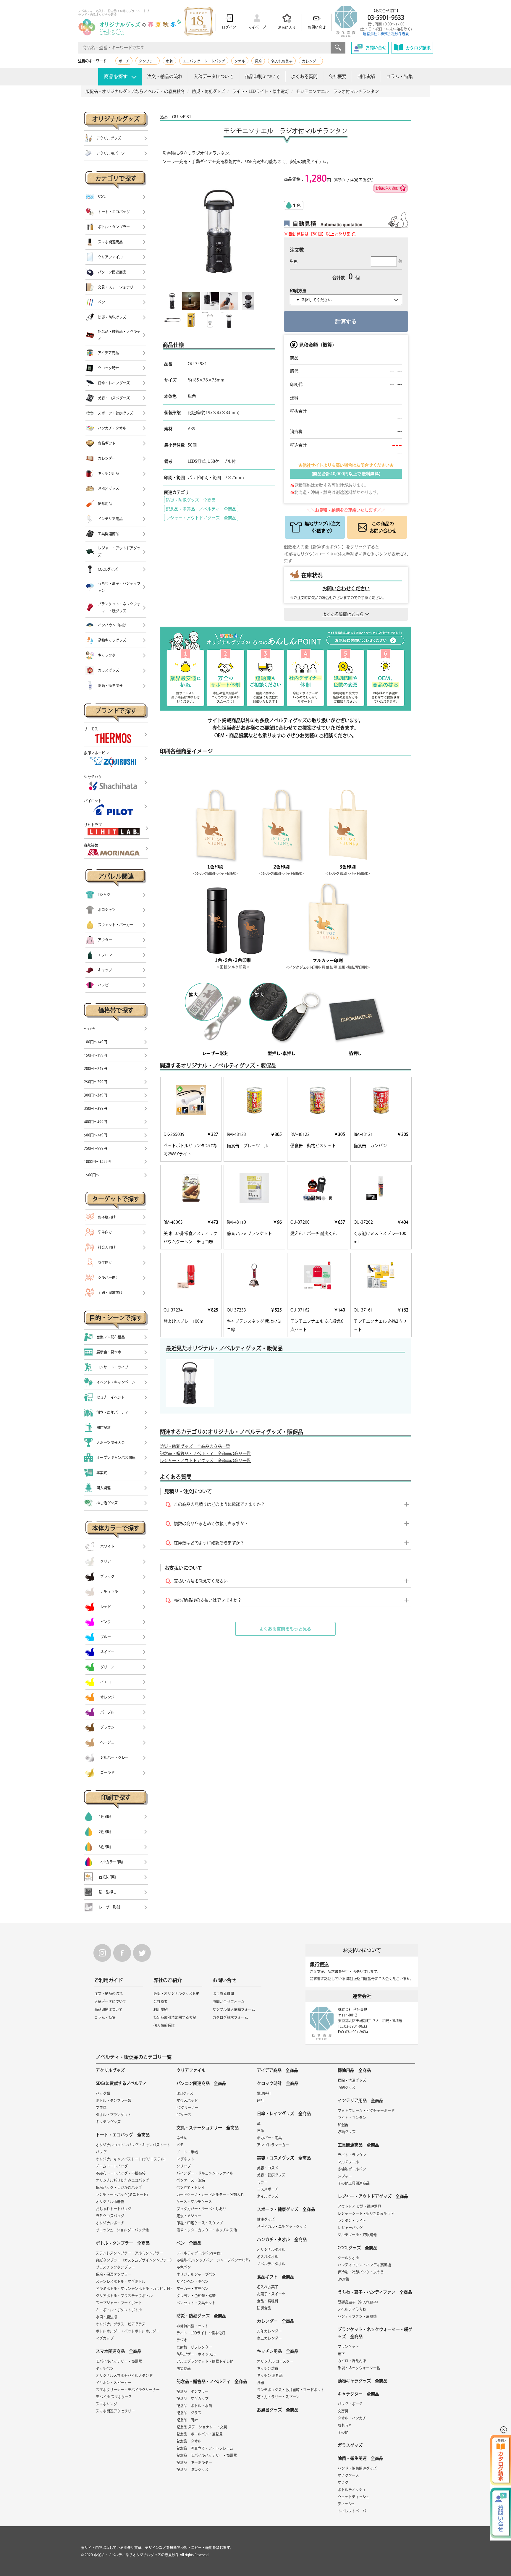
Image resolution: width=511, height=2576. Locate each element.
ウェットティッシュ (354, 2497)
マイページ (257, 27)
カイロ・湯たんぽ (352, 2361)
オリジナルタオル (271, 2250)
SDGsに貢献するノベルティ (121, 2083)
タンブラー (148, 61)
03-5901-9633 (386, 17)
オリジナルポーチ (110, 2223)
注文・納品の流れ (165, 76)
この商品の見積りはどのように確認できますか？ (219, 1504)
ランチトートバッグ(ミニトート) (122, 2195)
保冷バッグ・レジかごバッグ (119, 2187)
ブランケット (348, 2347)
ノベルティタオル (271, 2264)
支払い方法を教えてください (201, 1581)
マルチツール (348, 2162)
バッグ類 (103, 2093)
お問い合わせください (346, 588)
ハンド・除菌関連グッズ (357, 2468)
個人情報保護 (164, 2025)
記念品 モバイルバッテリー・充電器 (207, 2455)
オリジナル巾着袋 (110, 2202)
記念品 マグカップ (193, 2399)
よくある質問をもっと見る (285, 1629)
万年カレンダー (269, 2331)
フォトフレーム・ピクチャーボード (366, 2111)
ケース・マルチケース (194, 2202)
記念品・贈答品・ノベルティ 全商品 (201, 509)
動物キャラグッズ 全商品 (363, 2381)
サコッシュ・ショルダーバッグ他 (122, 2230)
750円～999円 (96, 1148)
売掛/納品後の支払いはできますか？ (208, 1600)
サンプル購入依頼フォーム (234, 2009)
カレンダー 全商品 (276, 2321)
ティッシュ (346, 2504)
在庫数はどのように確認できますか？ (209, 1543)
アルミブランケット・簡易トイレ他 (205, 2361)
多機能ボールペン (352, 2169)
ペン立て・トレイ (191, 2187)
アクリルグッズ (110, 2070)
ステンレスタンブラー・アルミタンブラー (130, 2253)
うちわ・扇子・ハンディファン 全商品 (375, 2292)
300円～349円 (96, 1095)
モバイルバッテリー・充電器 (119, 2361)
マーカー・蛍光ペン (193, 2289)
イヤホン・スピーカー (114, 2383)
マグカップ (105, 2338)
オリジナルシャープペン (196, 2274)
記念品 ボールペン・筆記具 (200, 2434)
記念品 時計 (187, 2420)
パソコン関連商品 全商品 (201, 2083)
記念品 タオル (189, 2441)
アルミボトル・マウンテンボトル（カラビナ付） (135, 2289)
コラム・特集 (400, 76)
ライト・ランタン (352, 2118)
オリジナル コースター (275, 2361)
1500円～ (92, 1175)
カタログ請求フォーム (230, 2017)
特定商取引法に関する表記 (175, 2017)
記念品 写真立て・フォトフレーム (205, 2448)
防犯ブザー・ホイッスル (196, 2354)
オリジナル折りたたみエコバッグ (122, 2180)
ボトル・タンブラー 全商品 (123, 2243)
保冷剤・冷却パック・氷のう (361, 2272)
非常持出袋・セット (193, 2326)
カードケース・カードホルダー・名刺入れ (210, 2195)
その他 (343, 2432)
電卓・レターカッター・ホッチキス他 (207, 2230)
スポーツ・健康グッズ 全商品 (286, 2209)
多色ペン (184, 2267)
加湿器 (343, 2125)
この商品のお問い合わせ (383, 527)
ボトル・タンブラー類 (114, 2100)
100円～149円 (96, 1042)
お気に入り (287, 28)
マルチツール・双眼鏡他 (357, 2235)
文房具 (101, 2108)
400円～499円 (96, 1122)
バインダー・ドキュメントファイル (205, 2173)
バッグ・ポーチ (350, 2404)
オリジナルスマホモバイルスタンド (124, 2376)
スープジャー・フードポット (119, 2303)
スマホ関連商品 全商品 (119, 2351)
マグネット (185, 2159)
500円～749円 (96, 1135)
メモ (180, 2145)
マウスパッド (187, 2100)
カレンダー (311, 61)
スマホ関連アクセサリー (115, 2411)
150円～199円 (96, 1055)
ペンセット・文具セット (196, 2303)
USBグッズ (185, 2093)
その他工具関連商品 (354, 2183)
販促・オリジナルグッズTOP (176, 1993)
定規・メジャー (189, 2216)
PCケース (184, 2115)
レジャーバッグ (350, 2228)
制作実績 (366, 76)
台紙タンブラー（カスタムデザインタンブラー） (135, 2260)
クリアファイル (191, 2070)
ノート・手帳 (187, 2152)
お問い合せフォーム (229, 2001)
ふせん (182, 2138)
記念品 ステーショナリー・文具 (202, 2427)
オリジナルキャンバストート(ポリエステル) (131, 2159)
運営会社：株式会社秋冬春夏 (386, 34)
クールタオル (348, 2258)
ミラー (262, 2182)
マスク (343, 2483)
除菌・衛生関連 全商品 (360, 2458)
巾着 (169, 61)
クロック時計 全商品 (278, 2083)
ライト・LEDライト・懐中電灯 (201, 2333)
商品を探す (116, 76)
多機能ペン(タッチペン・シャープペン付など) (213, 2260)
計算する (346, 321)
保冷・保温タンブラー (114, 2274)
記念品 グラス (189, 2413)
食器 (261, 2383)
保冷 (258, 61)
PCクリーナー (187, 2108)
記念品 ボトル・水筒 (194, 2406)
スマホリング (106, 2404)
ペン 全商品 (189, 2243)
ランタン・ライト (352, 2221)
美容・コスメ (268, 2168)
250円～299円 (96, 1082)
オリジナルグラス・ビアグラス (121, 2324)
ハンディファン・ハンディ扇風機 (364, 2265)
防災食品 (184, 2368)
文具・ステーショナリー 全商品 (208, 2128)
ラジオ (182, 2340)
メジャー (345, 2176)
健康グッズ (266, 2219)
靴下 (341, 2354)
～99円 (90, 1029)
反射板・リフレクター (194, 2347)
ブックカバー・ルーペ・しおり (201, 2209)
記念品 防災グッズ (193, 2470)
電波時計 (264, 2093)
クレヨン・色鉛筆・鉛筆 (196, 2296)
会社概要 (337, 76)
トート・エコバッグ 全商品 (123, 2135)
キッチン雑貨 (268, 2368)
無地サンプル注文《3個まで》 (322, 527)
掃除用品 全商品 (354, 2070)
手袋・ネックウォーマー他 (359, 2368)
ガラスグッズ (350, 2445)
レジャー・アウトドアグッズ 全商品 (201, 518)
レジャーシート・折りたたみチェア (366, 2213)
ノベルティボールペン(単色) (199, 2253)
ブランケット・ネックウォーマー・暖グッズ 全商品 (375, 2333)
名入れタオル (268, 2257)
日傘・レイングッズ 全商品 (284, 2113)
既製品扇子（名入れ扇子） (359, 2302)
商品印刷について (262, 76)
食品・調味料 (268, 2301)
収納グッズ (347, 2087)
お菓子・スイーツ (271, 2294)
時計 (261, 2100)
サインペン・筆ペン (193, 2281)
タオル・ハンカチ (352, 2418)
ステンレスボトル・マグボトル (121, 2281)
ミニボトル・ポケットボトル (119, 2310)
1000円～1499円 (98, 1162)
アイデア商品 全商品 (278, 2070)
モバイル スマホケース (114, 2397)
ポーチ (124, 61)
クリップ (184, 2166)
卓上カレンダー (269, 2338)
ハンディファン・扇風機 (357, 2316)
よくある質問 (304, 76)
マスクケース (348, 2475)
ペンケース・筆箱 (191, 2180)
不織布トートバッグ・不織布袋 (121, 2173)
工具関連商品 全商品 (358, 2145)
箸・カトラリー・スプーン (278, 2397)
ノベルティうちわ (352, 2309)
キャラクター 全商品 (358, 2394)
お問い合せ (317, 27)
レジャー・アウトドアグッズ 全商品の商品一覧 (205, 1461)
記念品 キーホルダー (194, 2462)
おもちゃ (345, 2425)
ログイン (229, 27)
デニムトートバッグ (112, 2166)
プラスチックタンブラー (115, 2267)
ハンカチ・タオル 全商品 (282, 2239)
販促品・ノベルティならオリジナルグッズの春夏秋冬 (136, 2555)
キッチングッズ (108, 2122)
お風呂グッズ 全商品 (278, 2410)
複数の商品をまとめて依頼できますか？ (211, 1524)
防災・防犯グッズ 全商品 (191, 500)
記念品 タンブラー (193, 2391)
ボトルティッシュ (352, 2490)
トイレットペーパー (354, 2511)
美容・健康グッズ (271, 2175)
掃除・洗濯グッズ (352, 2080)
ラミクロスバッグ (110, 2216)
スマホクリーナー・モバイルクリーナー (128, 2390)
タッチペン (105, 2368)
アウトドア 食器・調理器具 (359, 2206)
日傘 (261, 2131)
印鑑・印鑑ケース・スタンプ (200, 2223)
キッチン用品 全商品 (278, 2351)
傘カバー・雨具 (269, 2138)
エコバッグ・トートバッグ (204, 61)
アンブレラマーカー (273, 2145)
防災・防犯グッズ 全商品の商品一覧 (195, 1446)
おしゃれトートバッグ (114, 2209)
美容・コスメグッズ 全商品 (284, 2158)
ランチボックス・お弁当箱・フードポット (291, 2390)
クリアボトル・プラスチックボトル (124, 2296)
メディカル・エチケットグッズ (282, 2226)
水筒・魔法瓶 (106, 2317)
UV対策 (343, 2279)
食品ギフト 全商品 (276, 2277)
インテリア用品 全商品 (360, 2100)
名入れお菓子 (282, 61)
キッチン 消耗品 (270, 2376)
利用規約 (161, 2009)
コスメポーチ (268, 2189)
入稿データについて (214, 76)
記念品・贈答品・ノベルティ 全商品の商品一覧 (205, 1453)
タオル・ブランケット (114, 2115)
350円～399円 (96, 1108)
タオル (240, 61)
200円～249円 (96, 1068)
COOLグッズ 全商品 (358, 2248)
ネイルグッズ (268, 2196)
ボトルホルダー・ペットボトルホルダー (128, 2331)
